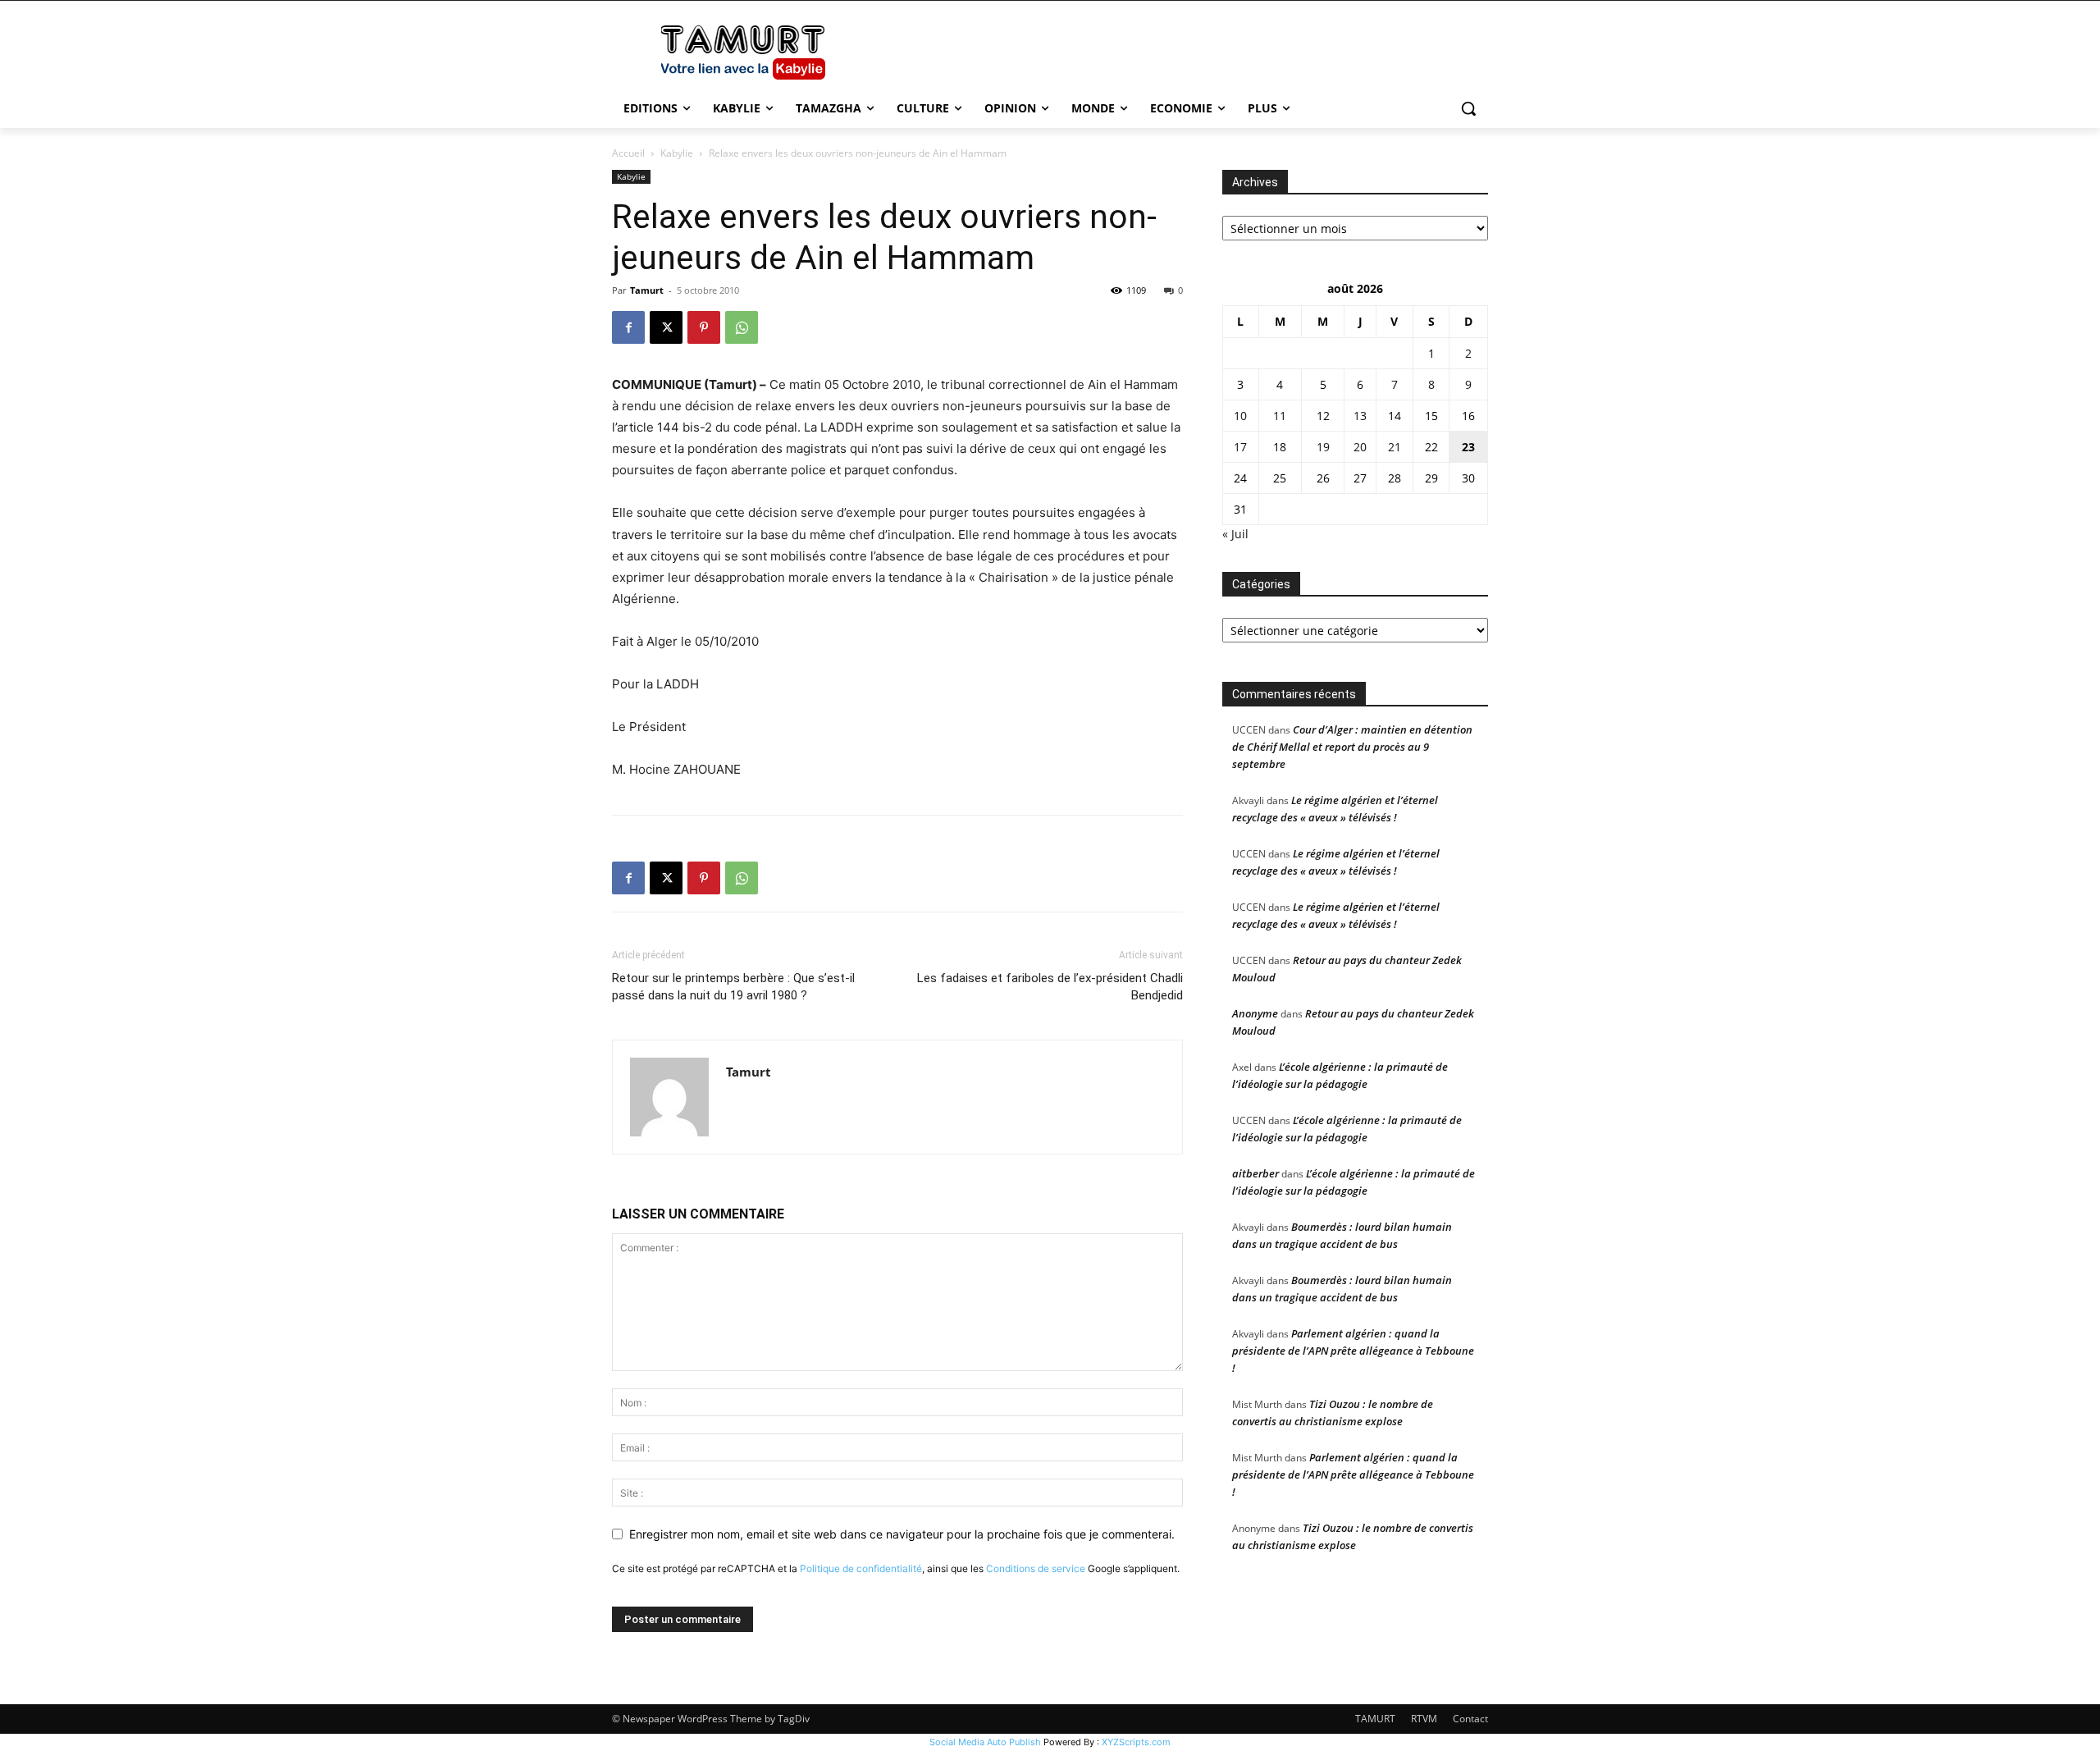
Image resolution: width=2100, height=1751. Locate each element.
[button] (1468, 108)
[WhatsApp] (742, 327)
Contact (1470, 1719)
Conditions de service (1036, 1568)
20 (1360, 447)
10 (1240, 416)
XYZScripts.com (1136, 1742)
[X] (666, 327)
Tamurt (647, 290)
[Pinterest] (704, 327)
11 (1280, 416)
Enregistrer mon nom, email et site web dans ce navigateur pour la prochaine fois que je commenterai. (902, 1534)
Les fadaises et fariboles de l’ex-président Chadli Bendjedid (1050, 987)
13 (1360, 416)
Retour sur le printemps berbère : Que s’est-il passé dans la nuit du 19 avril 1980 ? (733, 987)
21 (1395, 447)
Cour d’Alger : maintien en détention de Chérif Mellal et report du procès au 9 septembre (1352, 747)
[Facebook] (628, 327)
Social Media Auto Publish (985, 1742)
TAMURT (1375, 1719)
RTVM (1424, 1719)
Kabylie (677, 153)
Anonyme (1255, 1013)
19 (1323, 447)
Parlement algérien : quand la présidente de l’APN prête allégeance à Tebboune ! (1353, 1351)
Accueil (628, 153)
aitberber (1255, 1173)
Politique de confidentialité (861, 1568)
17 (1240, 447)
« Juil (1235, 534)
